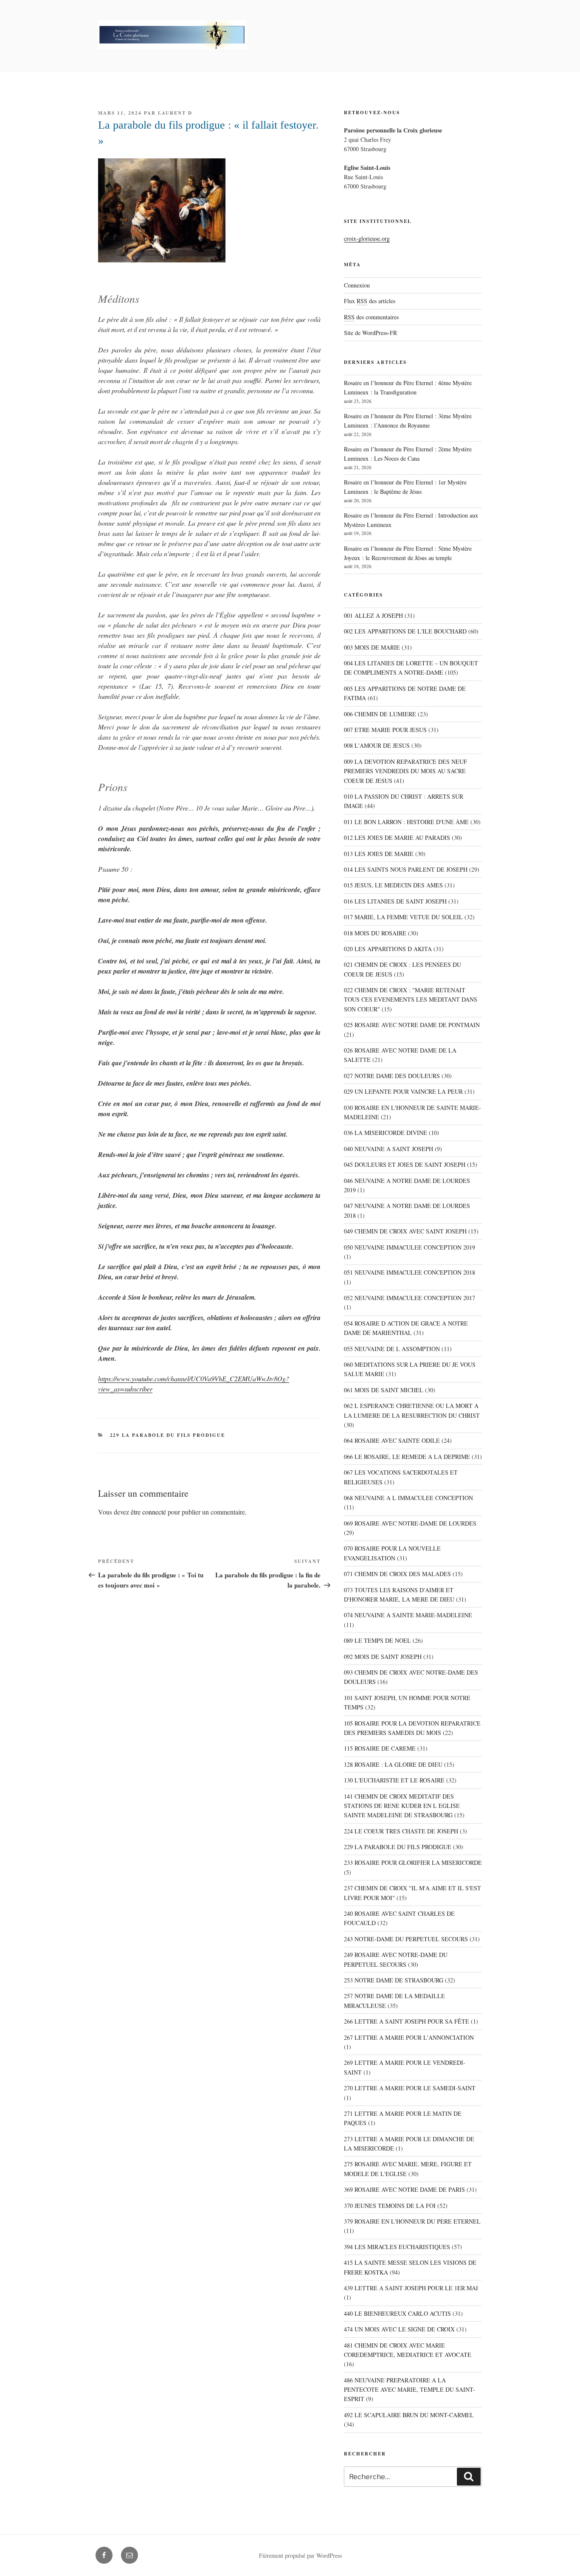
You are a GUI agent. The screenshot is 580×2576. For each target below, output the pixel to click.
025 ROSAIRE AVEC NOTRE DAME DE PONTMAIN (412, 1025)
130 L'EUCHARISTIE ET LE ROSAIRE (394, 1780)
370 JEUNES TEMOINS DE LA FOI (390, 2206)
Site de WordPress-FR (370, 333)
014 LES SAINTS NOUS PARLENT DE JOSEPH (406, 869)
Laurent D (175, 113)
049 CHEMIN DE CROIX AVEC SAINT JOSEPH (405, 1231)
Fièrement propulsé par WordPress (300, 2555)
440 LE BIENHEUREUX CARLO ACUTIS (397, 2313)
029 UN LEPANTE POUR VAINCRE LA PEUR (403, 1091)
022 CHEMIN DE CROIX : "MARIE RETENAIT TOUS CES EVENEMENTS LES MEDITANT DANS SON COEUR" (411, 999)
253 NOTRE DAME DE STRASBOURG (394, 1980)
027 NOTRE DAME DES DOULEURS (392, 1076)
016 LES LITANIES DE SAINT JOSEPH (395, 901)
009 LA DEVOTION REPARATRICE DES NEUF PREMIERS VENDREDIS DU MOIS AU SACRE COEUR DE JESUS (405, 771)
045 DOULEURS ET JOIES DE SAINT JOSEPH (405, 1164)
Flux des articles (370, 301)
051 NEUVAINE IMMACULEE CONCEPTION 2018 (410, 1272)
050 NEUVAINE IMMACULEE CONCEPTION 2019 (410, 1247)
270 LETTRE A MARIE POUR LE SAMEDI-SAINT (410, 2088)
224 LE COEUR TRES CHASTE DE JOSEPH (401, 1831)
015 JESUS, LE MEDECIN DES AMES (393, 885)
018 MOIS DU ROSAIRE (375, 933)
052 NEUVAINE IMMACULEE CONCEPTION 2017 (410, 1298)
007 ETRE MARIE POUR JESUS (385, 730)
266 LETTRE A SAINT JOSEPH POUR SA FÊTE (407, 2021)
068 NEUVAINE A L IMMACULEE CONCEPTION (408, 1498)
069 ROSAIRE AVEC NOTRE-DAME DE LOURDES (410, 1523)
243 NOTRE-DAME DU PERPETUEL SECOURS (406, 1939)
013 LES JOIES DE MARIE (379, 854)
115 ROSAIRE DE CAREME (380, 1748)
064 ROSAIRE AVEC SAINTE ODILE (392, 1440)
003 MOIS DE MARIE (372, 647)
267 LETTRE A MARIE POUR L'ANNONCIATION (409, 2037)
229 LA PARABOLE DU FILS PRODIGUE (168, 1435)
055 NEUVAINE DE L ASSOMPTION (392, 1349)
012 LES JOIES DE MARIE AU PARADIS (397, 838)
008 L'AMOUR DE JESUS (377, 745)
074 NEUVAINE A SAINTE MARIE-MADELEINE (408, 1615)
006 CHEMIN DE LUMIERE (380, 714)
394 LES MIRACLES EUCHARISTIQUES (397, 2247)
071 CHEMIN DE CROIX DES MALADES (397, 1574)
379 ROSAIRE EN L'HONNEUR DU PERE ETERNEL (412, 2221)
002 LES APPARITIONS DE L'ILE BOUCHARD (405, 631)
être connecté (148, 1512)
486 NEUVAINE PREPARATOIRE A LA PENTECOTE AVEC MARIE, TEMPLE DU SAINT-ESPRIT (410, 2390)
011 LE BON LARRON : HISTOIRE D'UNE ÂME (406, 822)
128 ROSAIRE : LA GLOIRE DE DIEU (393, 1764)
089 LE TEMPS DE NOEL (377, 1640)
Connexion (357, 285)
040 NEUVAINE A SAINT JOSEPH (389, 1149)
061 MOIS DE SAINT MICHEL (384, 1390)
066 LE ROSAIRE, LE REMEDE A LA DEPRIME (407, 1457)
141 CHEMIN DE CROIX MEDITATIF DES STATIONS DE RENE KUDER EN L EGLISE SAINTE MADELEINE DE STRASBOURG (402, 1806)
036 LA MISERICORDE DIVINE (386, 1133)
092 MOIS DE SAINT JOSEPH (383, 1657)
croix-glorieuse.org (367, 238)
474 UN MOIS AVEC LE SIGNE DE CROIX (399, 2329)
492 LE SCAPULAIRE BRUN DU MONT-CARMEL (409, 2415)
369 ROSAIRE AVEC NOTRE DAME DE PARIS (404, 2189)
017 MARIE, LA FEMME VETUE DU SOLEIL (403, 917)
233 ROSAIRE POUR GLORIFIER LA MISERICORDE (413, 1862)
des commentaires (371, 317)
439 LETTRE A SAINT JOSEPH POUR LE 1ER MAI (411, 2288)
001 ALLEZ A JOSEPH (373, 615)
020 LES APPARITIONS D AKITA (388, 949)
